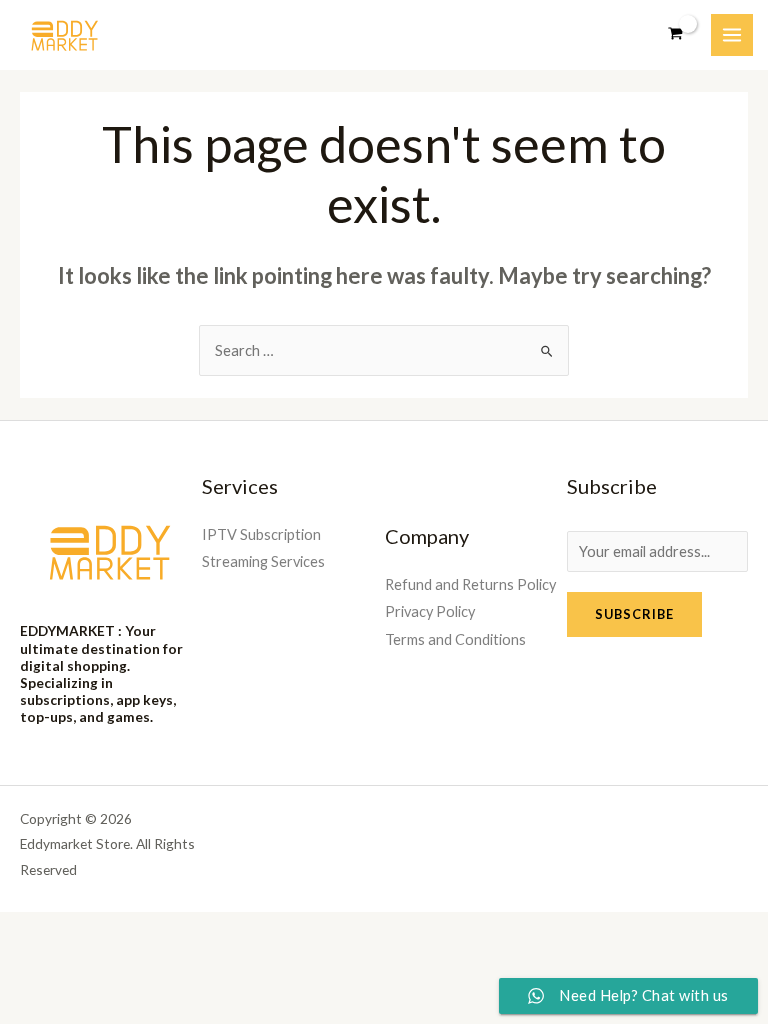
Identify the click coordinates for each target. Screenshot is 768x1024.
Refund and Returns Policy (470, 584)
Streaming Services (263, 561)
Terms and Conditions (455, 639)
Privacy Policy (430, 611)
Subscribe (634, 614)
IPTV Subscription (261, 534)
